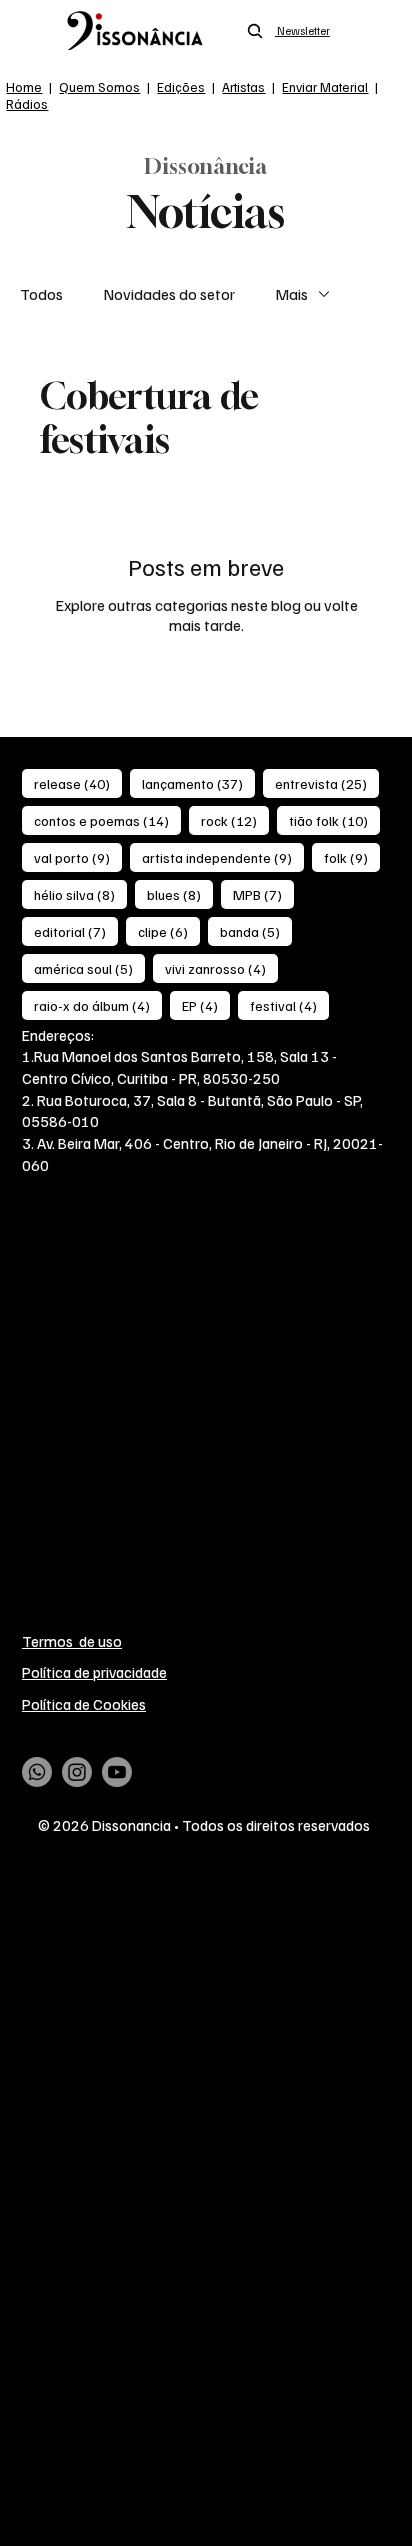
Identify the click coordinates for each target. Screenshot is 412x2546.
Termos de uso (72, 1640)
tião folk (334, 820)
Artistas (243, 86)
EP (206, 1005)
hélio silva (80, 894)
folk (352, 857)
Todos (41, 294)
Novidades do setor (169, 294)
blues (180, 894)
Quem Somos (99, 86)
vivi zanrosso (221, 968)
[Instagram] (77, 1772)
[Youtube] (117, 1772)
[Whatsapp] (37, 1772)
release (78, 783)
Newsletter (302, 30)
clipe (169, 931)
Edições (181, 86)
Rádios (27, 103)
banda (256, 931)
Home (24, 86)
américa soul (89, 968)
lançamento (198, 783)
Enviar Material (325, 86)
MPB (263, 894)
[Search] (255, 31)
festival (289, 1005)
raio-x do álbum (98, 1005)
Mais (291, 294)
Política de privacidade (94, 1671)
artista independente (223, 857)
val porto (78, 857)
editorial (76, 931)
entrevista (327, 783)
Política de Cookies (84, 1703)
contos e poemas (107, 820)
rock (235, 820)
